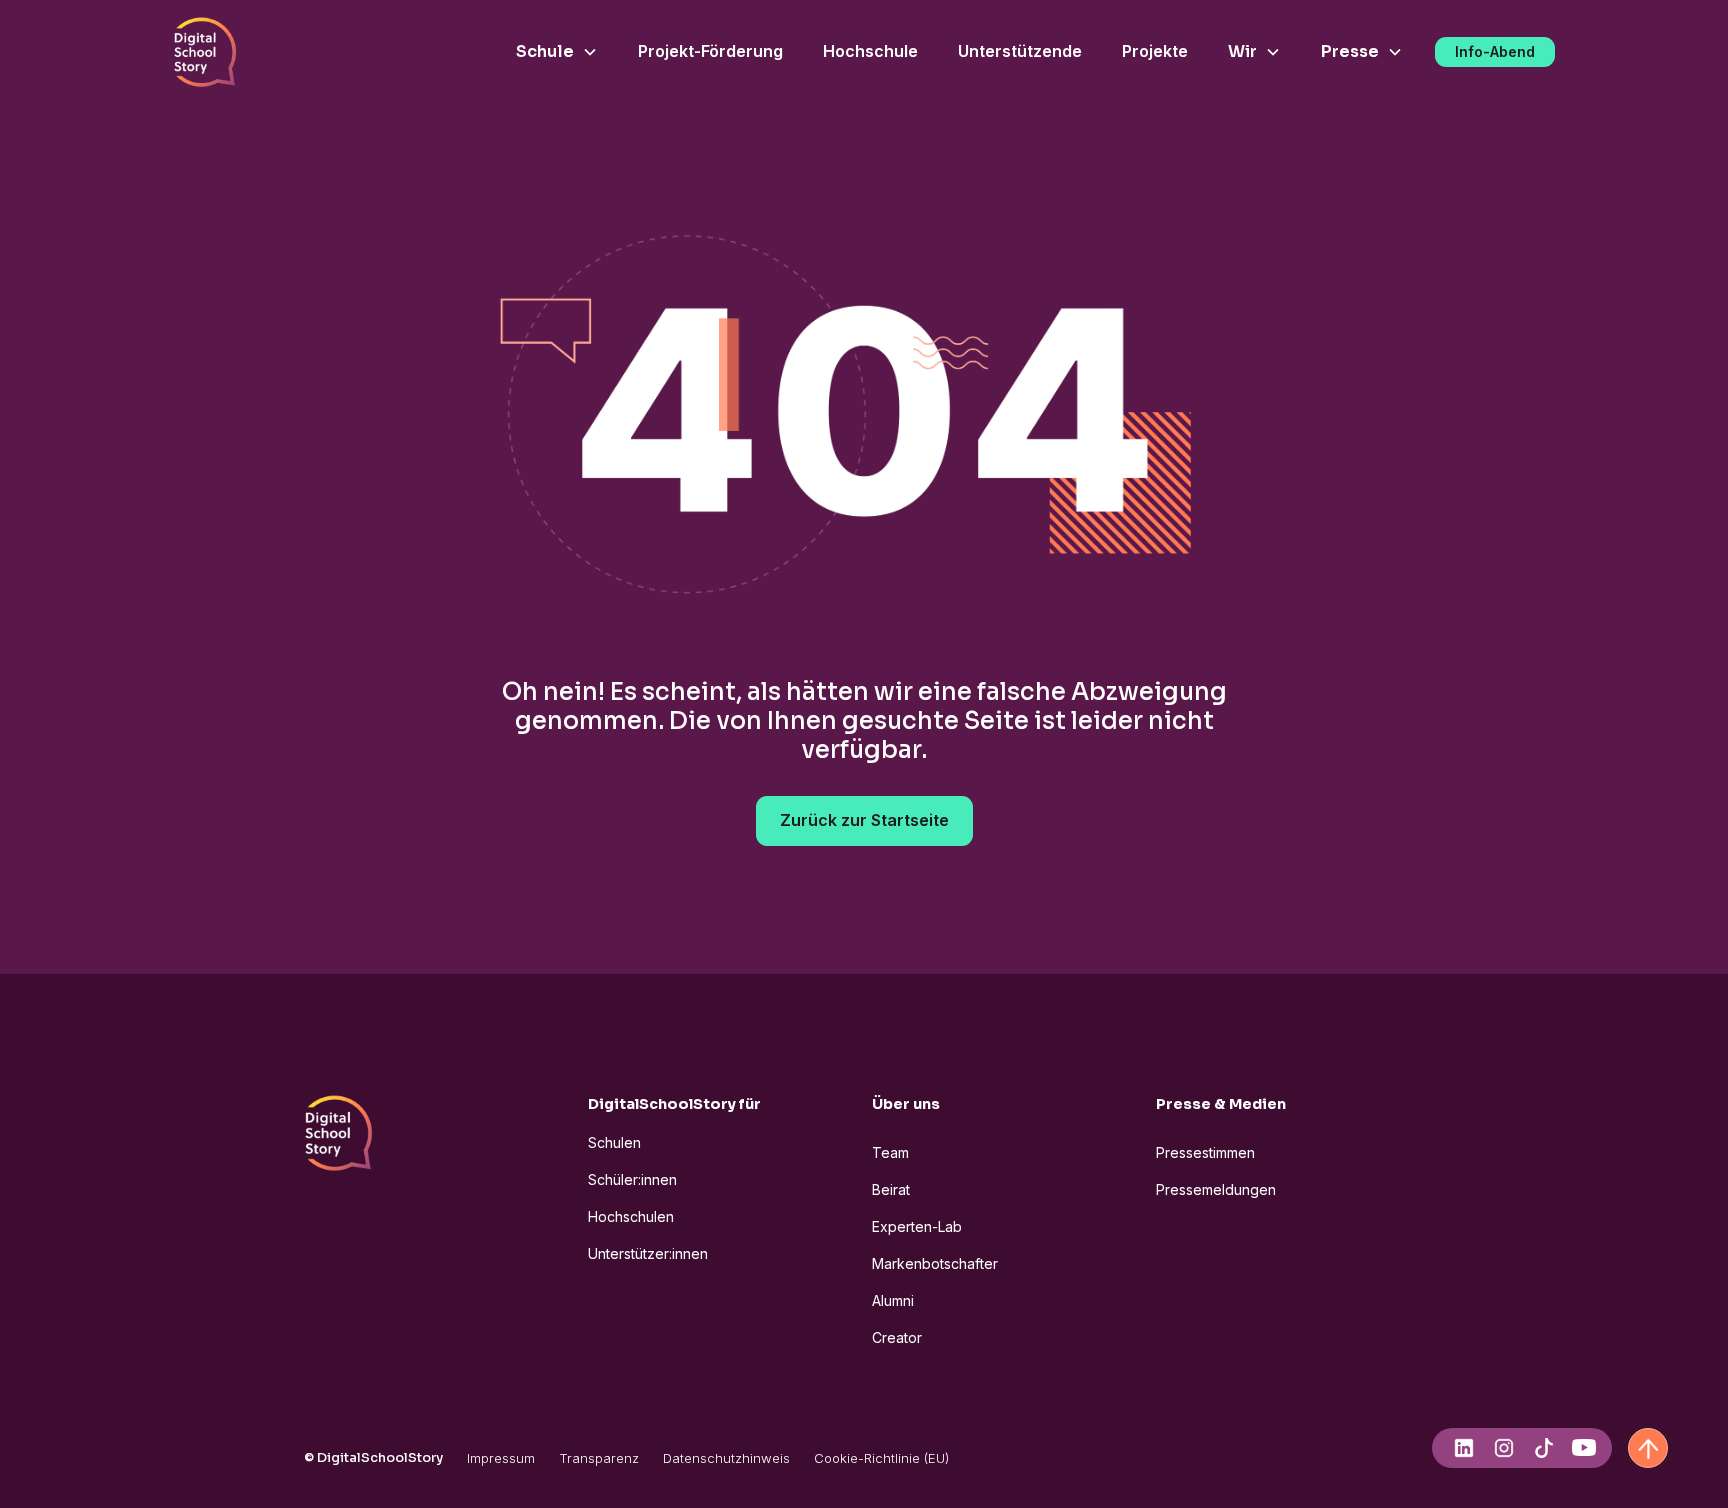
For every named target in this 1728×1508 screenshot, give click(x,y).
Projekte (1155, 51)
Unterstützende (1020, 51)
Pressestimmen (1205, 1152)
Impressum (501, 1458)
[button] (557, 52)
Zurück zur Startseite (864, 820)
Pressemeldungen (1216, 1189)
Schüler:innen (632, 1179)
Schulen (614, 1142)
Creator (897, 1337)
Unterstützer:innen (648, 1253)
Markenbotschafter (935, 1263)
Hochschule (870, 51)
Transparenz (599, 1458)
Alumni (893, 1300)
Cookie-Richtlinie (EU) (881, 1458)
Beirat (891, 1189)
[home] (205, 52)
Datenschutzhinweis (726, 1458)
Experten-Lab (917, 1226)
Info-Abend (1495, 51)
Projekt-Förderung (710, 51)
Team (890, 1152)
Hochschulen (631, 1216)
